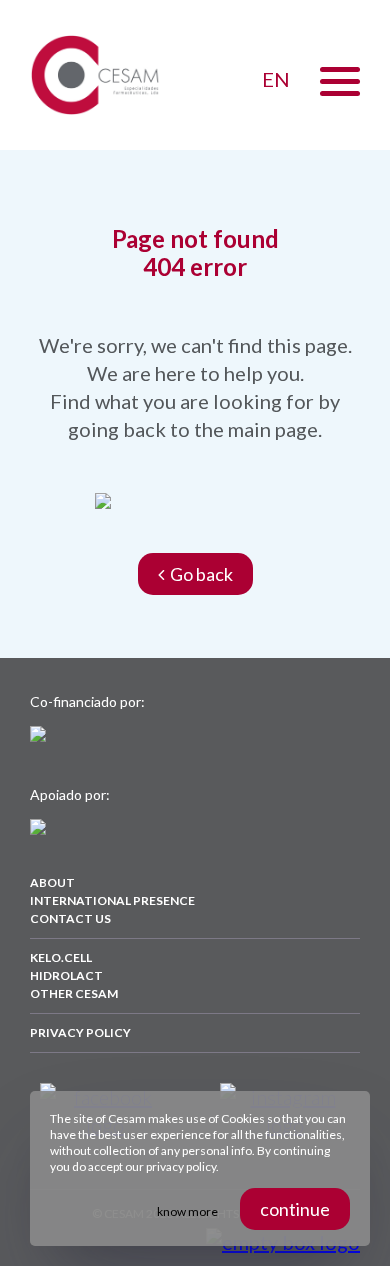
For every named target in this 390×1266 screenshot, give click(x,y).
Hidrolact (66, 975)
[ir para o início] (95, 75)
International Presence (112, 900)
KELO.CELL (61, 957)
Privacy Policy (80, 1032)
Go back (198, 574)
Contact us (70, 918)
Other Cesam (74, 993)
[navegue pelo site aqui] (340, 81)
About (52, 882)
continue (295, 1209)
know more (187, 1211)
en (276, 79)
